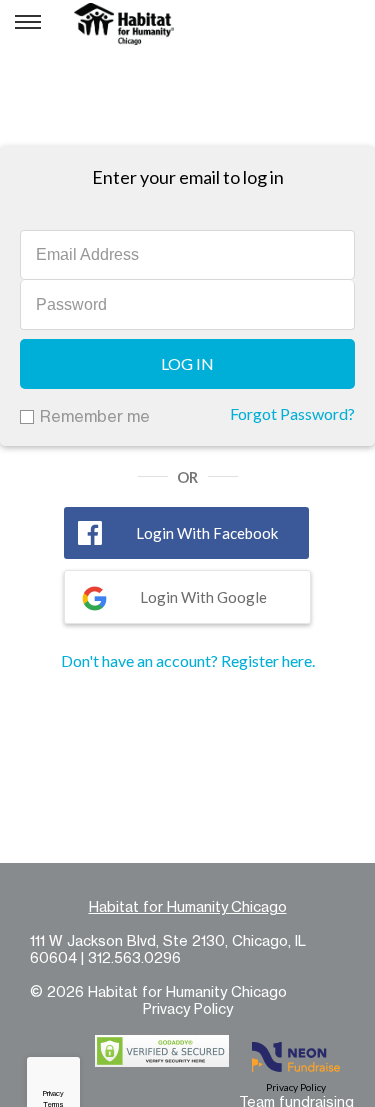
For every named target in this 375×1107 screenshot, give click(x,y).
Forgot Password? (292, 413)
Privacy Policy (188, 1008)
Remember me (95, 416)
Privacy (53, 1093)
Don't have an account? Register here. (188, 660)
